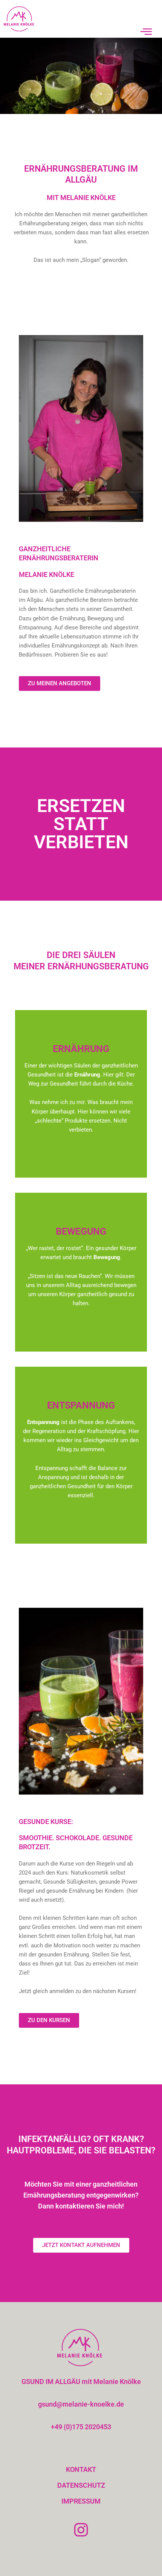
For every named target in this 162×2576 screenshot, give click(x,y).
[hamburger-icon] (146, 32)
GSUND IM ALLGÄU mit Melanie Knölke (81, 2381)
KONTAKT (81, 2469)
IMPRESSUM (81, 2501)
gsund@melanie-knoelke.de (81, 2404)
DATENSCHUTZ (81, 2485)
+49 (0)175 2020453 (81, 2427)
